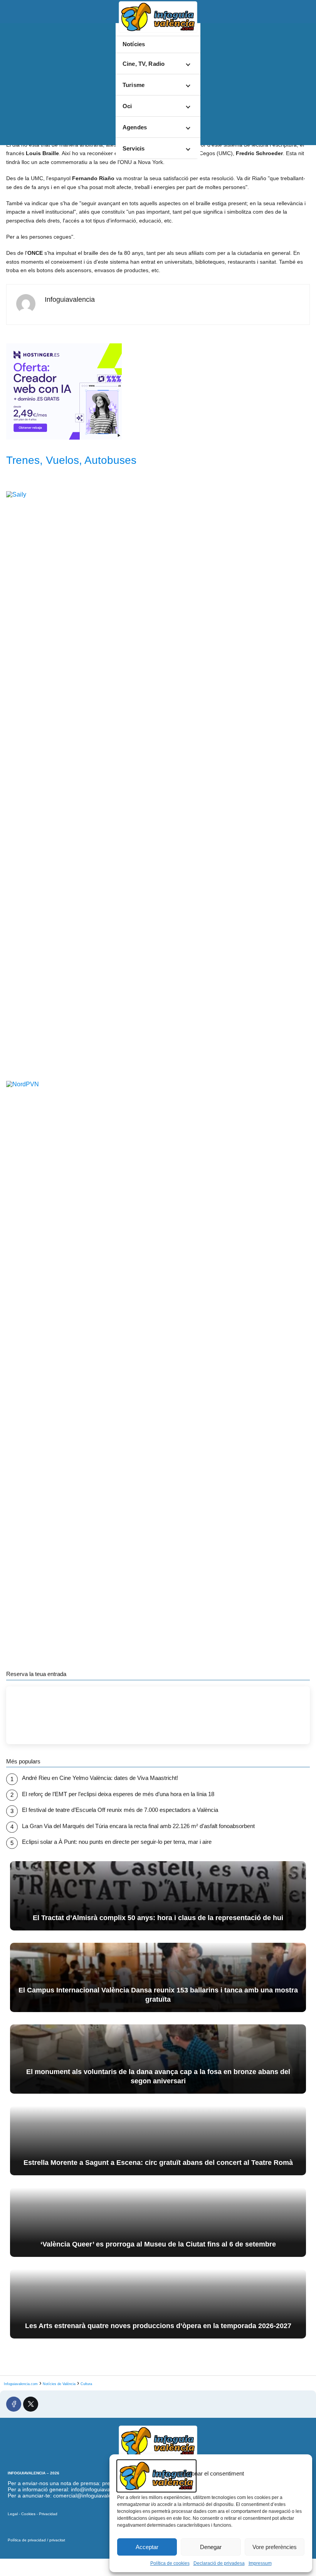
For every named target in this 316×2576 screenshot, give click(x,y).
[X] (31, 2404)
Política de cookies (170, 2563)
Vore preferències (275, 2547)
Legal (13, 2514)
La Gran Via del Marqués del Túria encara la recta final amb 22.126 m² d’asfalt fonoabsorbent (138, 1826)
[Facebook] (14, 2404)
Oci (127, 106)
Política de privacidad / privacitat (36, 2540)
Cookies (28, 2514)
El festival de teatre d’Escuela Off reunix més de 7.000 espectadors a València (120, 1810)
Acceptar (147, 2547)
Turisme (134, 85)
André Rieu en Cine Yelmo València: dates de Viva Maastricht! (100, 1778)
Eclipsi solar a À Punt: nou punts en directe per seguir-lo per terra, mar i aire (117, 1842)
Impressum (260, 2563)
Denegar (211, 2547)
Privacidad (48, 2514)
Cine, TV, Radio (144, 64)
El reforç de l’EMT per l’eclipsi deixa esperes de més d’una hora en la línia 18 (118, 1794)
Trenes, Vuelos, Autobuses (71, 460)
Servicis (134, 148)
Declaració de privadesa (219, 2563)
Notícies (134, 44)
